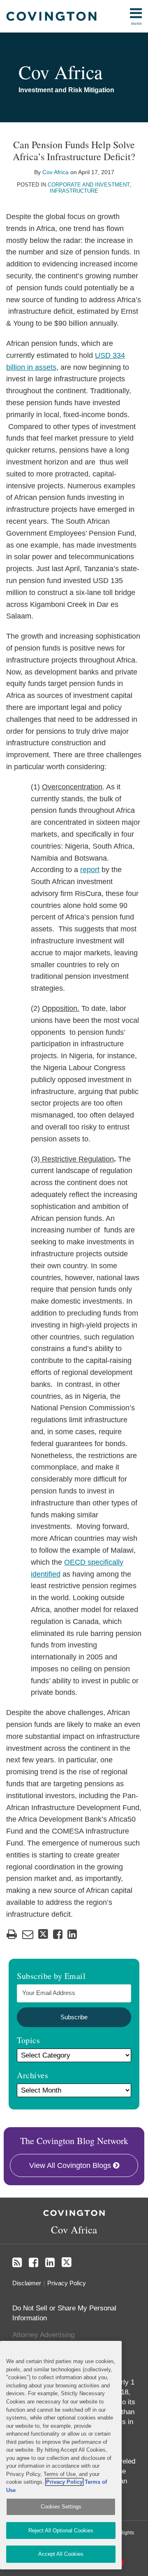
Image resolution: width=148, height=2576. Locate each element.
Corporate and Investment (89, 185)
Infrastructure (74, 191)
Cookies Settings (61, 2507)
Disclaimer (27, 2283)
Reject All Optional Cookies (61, 2530)
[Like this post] (58, 1934)
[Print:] (12, 1934)
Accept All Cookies (61, 2554)
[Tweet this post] (43, 1934)
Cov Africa (60, 72)
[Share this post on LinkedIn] (72, 1934)
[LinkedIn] (50, 2263)
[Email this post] (28, 1934)
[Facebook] (34, 2263)
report (90, 870)
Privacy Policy (67, 2283)
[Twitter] (67, 2262)
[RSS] (17, 2263)
